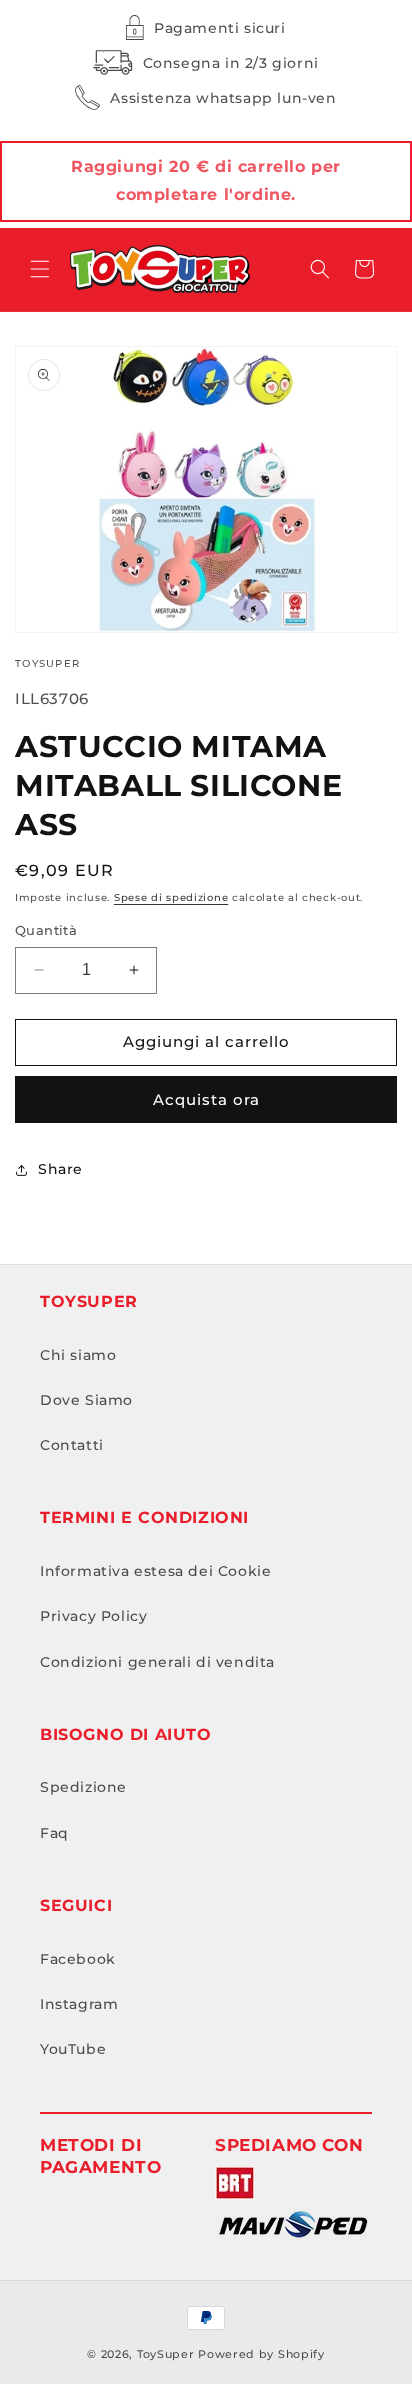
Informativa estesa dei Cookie (155, 1571)
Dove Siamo (86, 1400)
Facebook (78, 1959)
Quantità (46, 930)
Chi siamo (78, 1355)
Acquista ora (206, 1099)
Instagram (79, 2004)
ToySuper (166, 2354)
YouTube (73, 2049)
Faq (54, 1833)
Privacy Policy (93, 1616)
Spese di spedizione (171, 897)
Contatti (72, 1445)
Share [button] (60, 1169)
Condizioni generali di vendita (157, 1662)
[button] (40, 269)
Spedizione (83, 1787)
